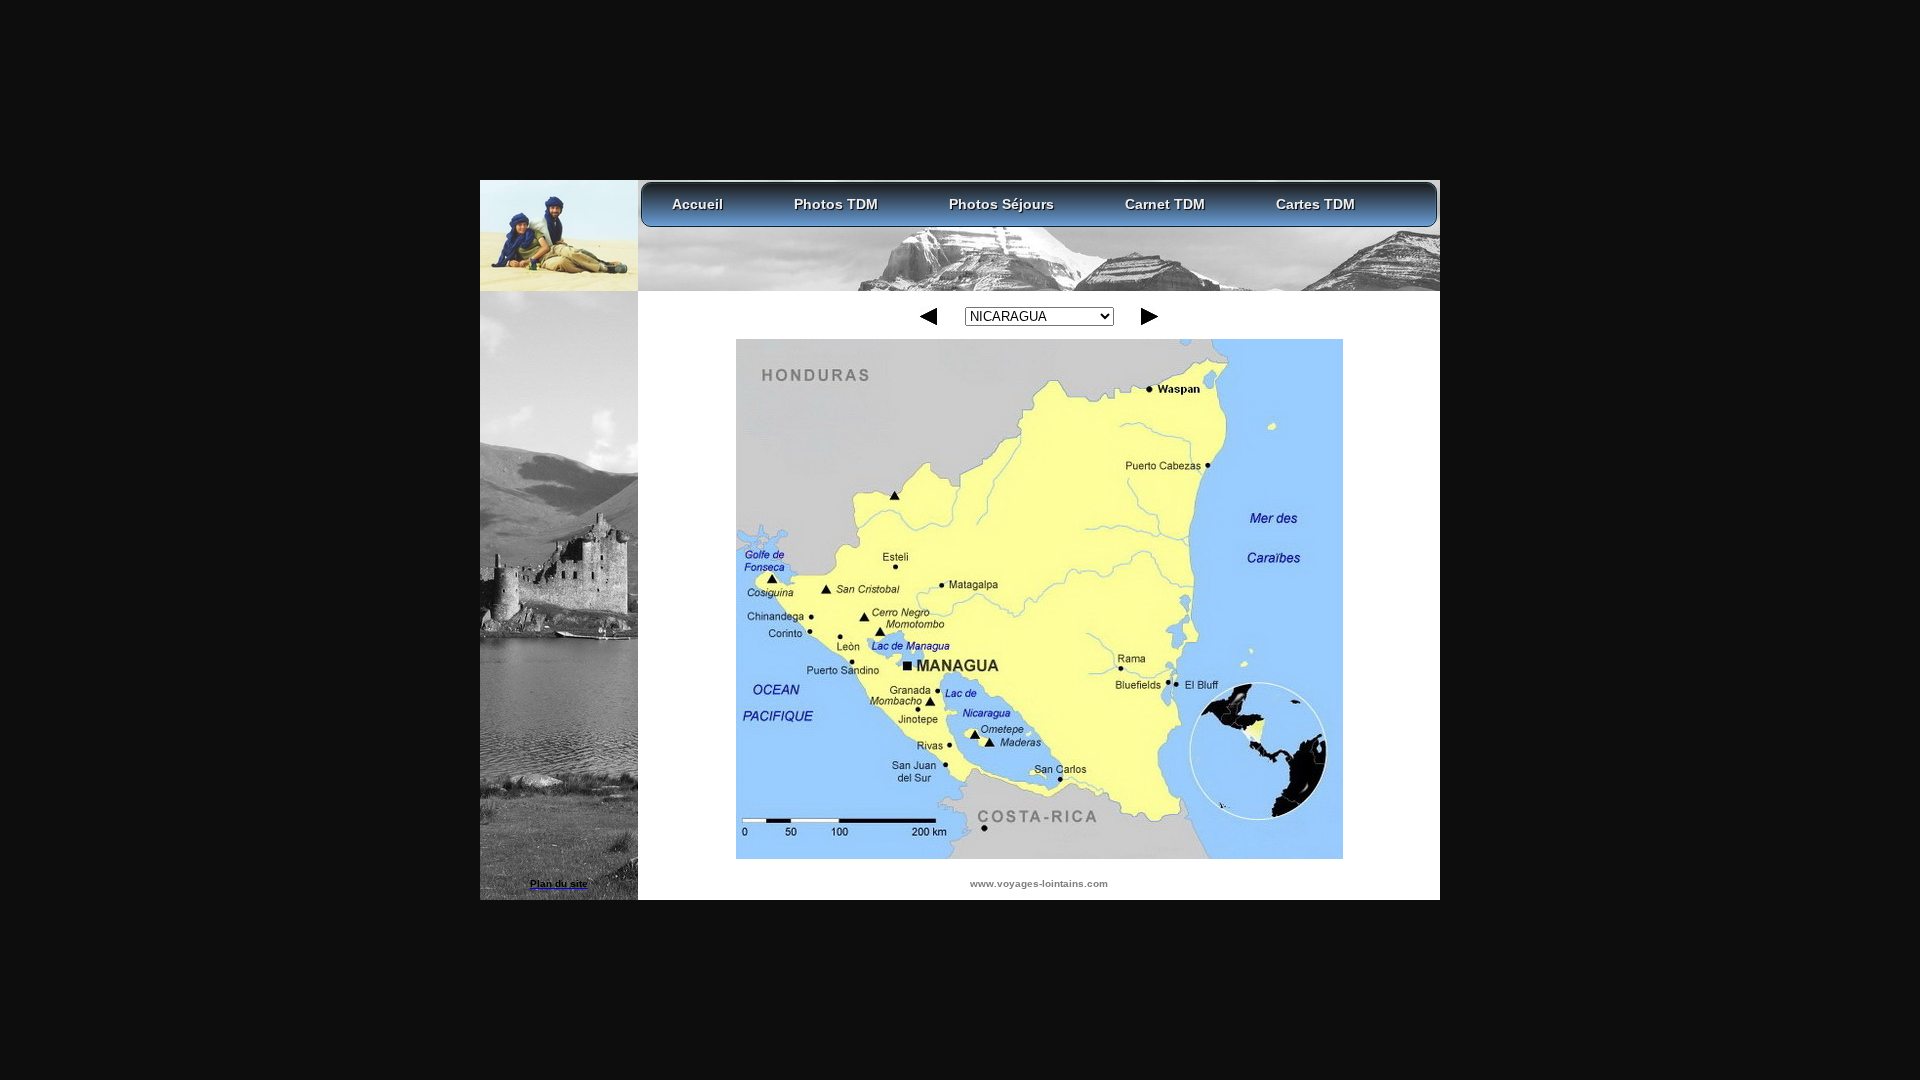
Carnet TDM (1165, 204)
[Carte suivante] (1149, 321)
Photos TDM (836, 204)
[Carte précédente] (928, 321)
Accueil (697, 204)
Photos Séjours (1001, 204)
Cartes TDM (1315, 204)
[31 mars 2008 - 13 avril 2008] (1039, 593)
